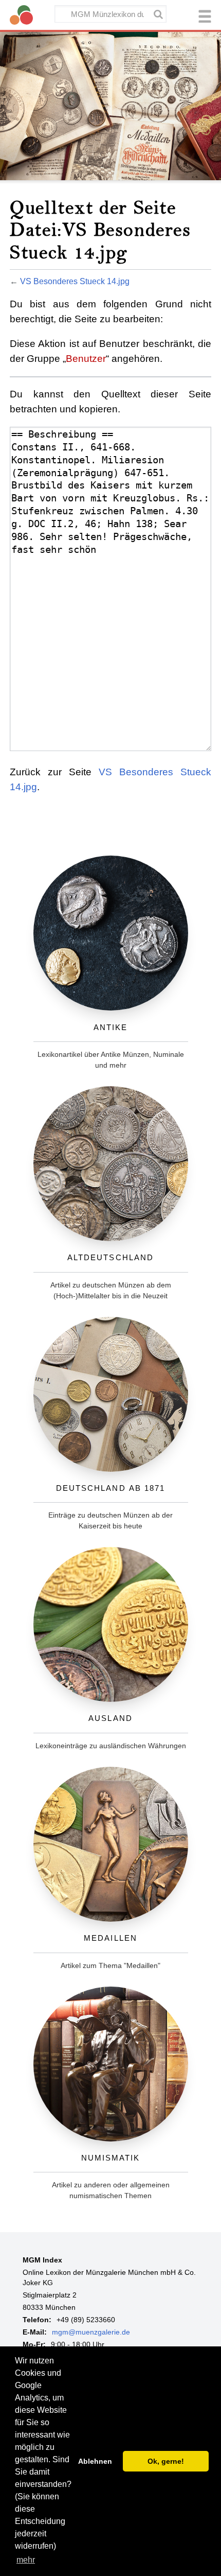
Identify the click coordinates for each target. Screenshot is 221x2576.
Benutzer (86, 359)
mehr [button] (26, 2560)
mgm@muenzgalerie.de (91, 2332)
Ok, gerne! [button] (166, 2461)
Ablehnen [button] (95, 2461)
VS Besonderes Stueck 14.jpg (75, 281)
